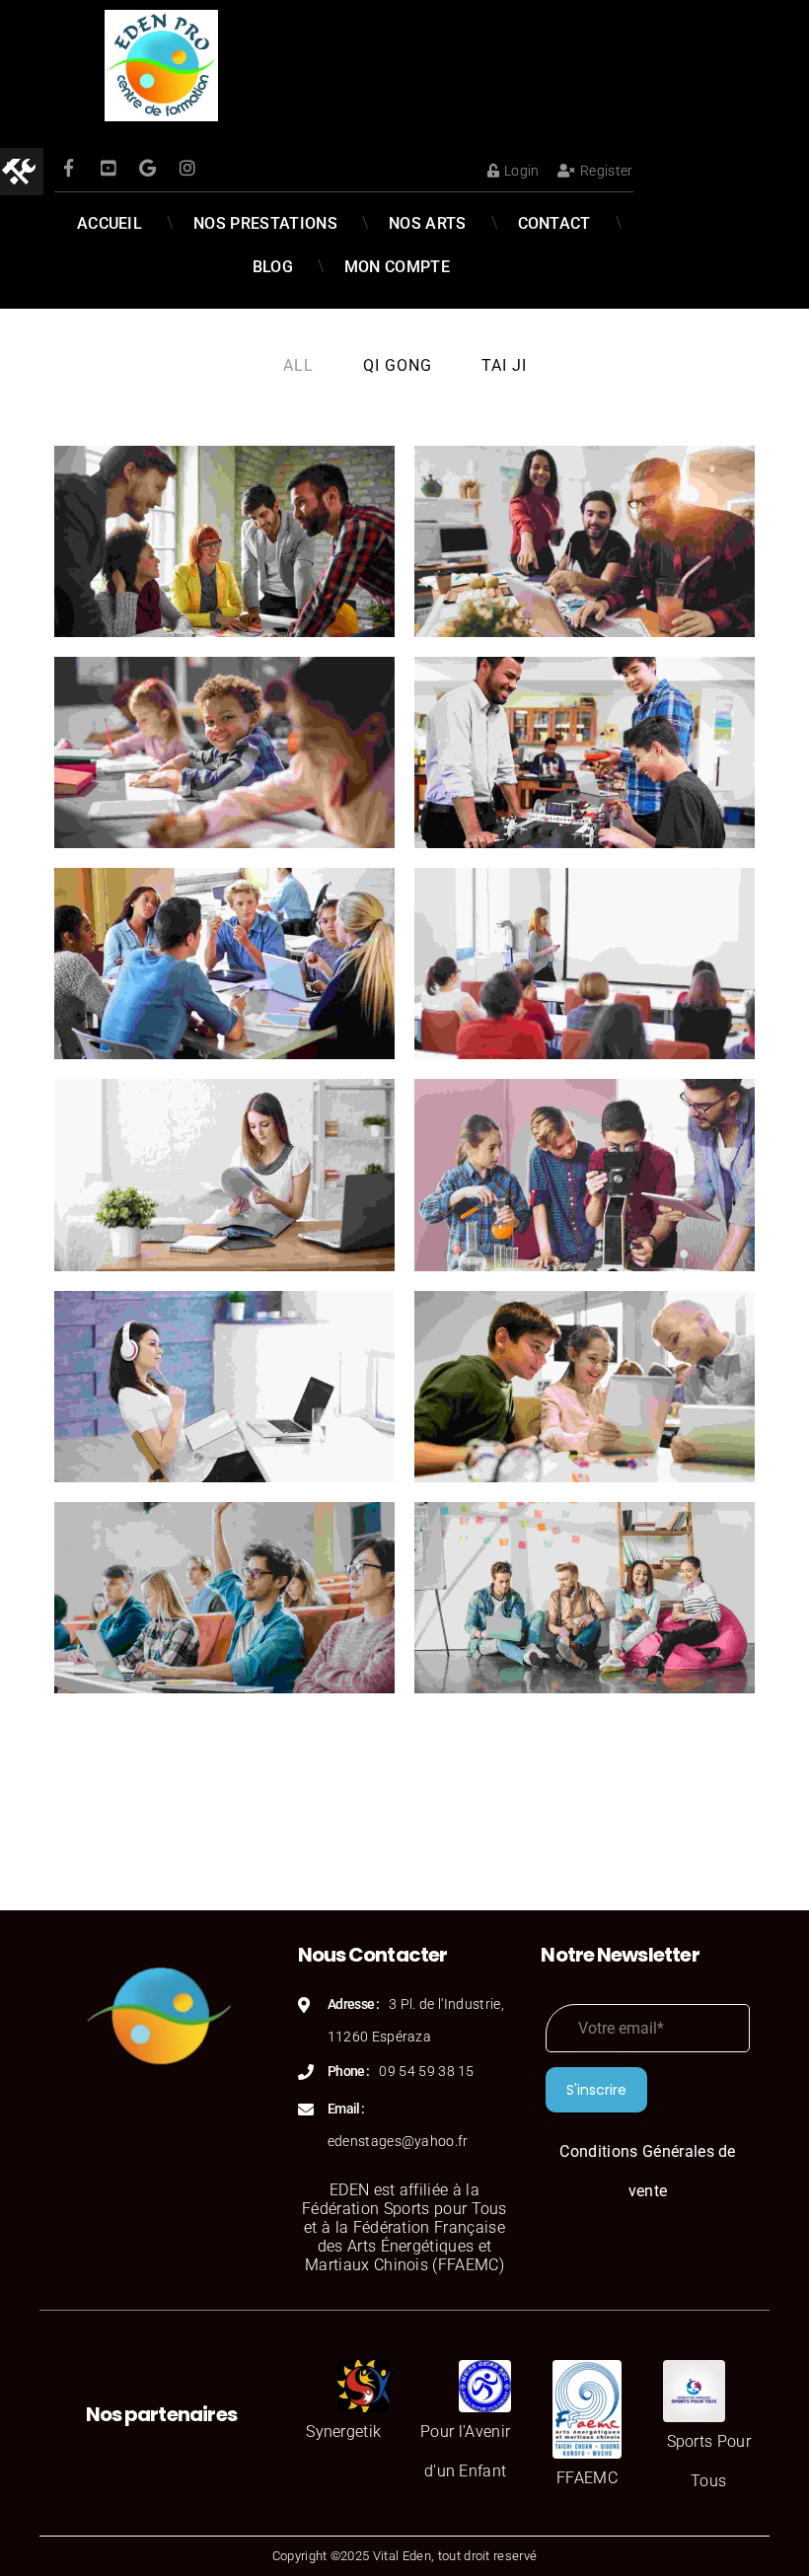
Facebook (69, 168)
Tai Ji (504, 365)
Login (522, 171)
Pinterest (109, 168)
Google (148, 168)
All (298, 365)
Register (607, 171)
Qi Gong (398, 365)
